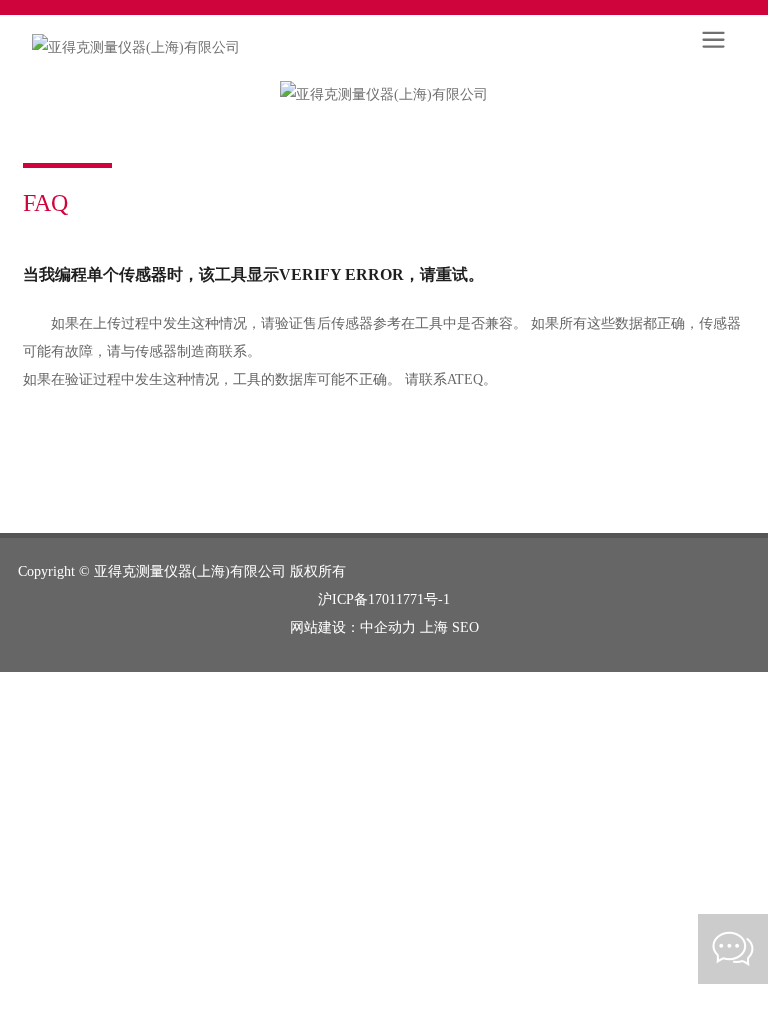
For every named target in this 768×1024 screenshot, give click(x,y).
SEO (465, 627)
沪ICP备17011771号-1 (384, 599)
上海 (434, 627)
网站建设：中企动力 (353, 627)
